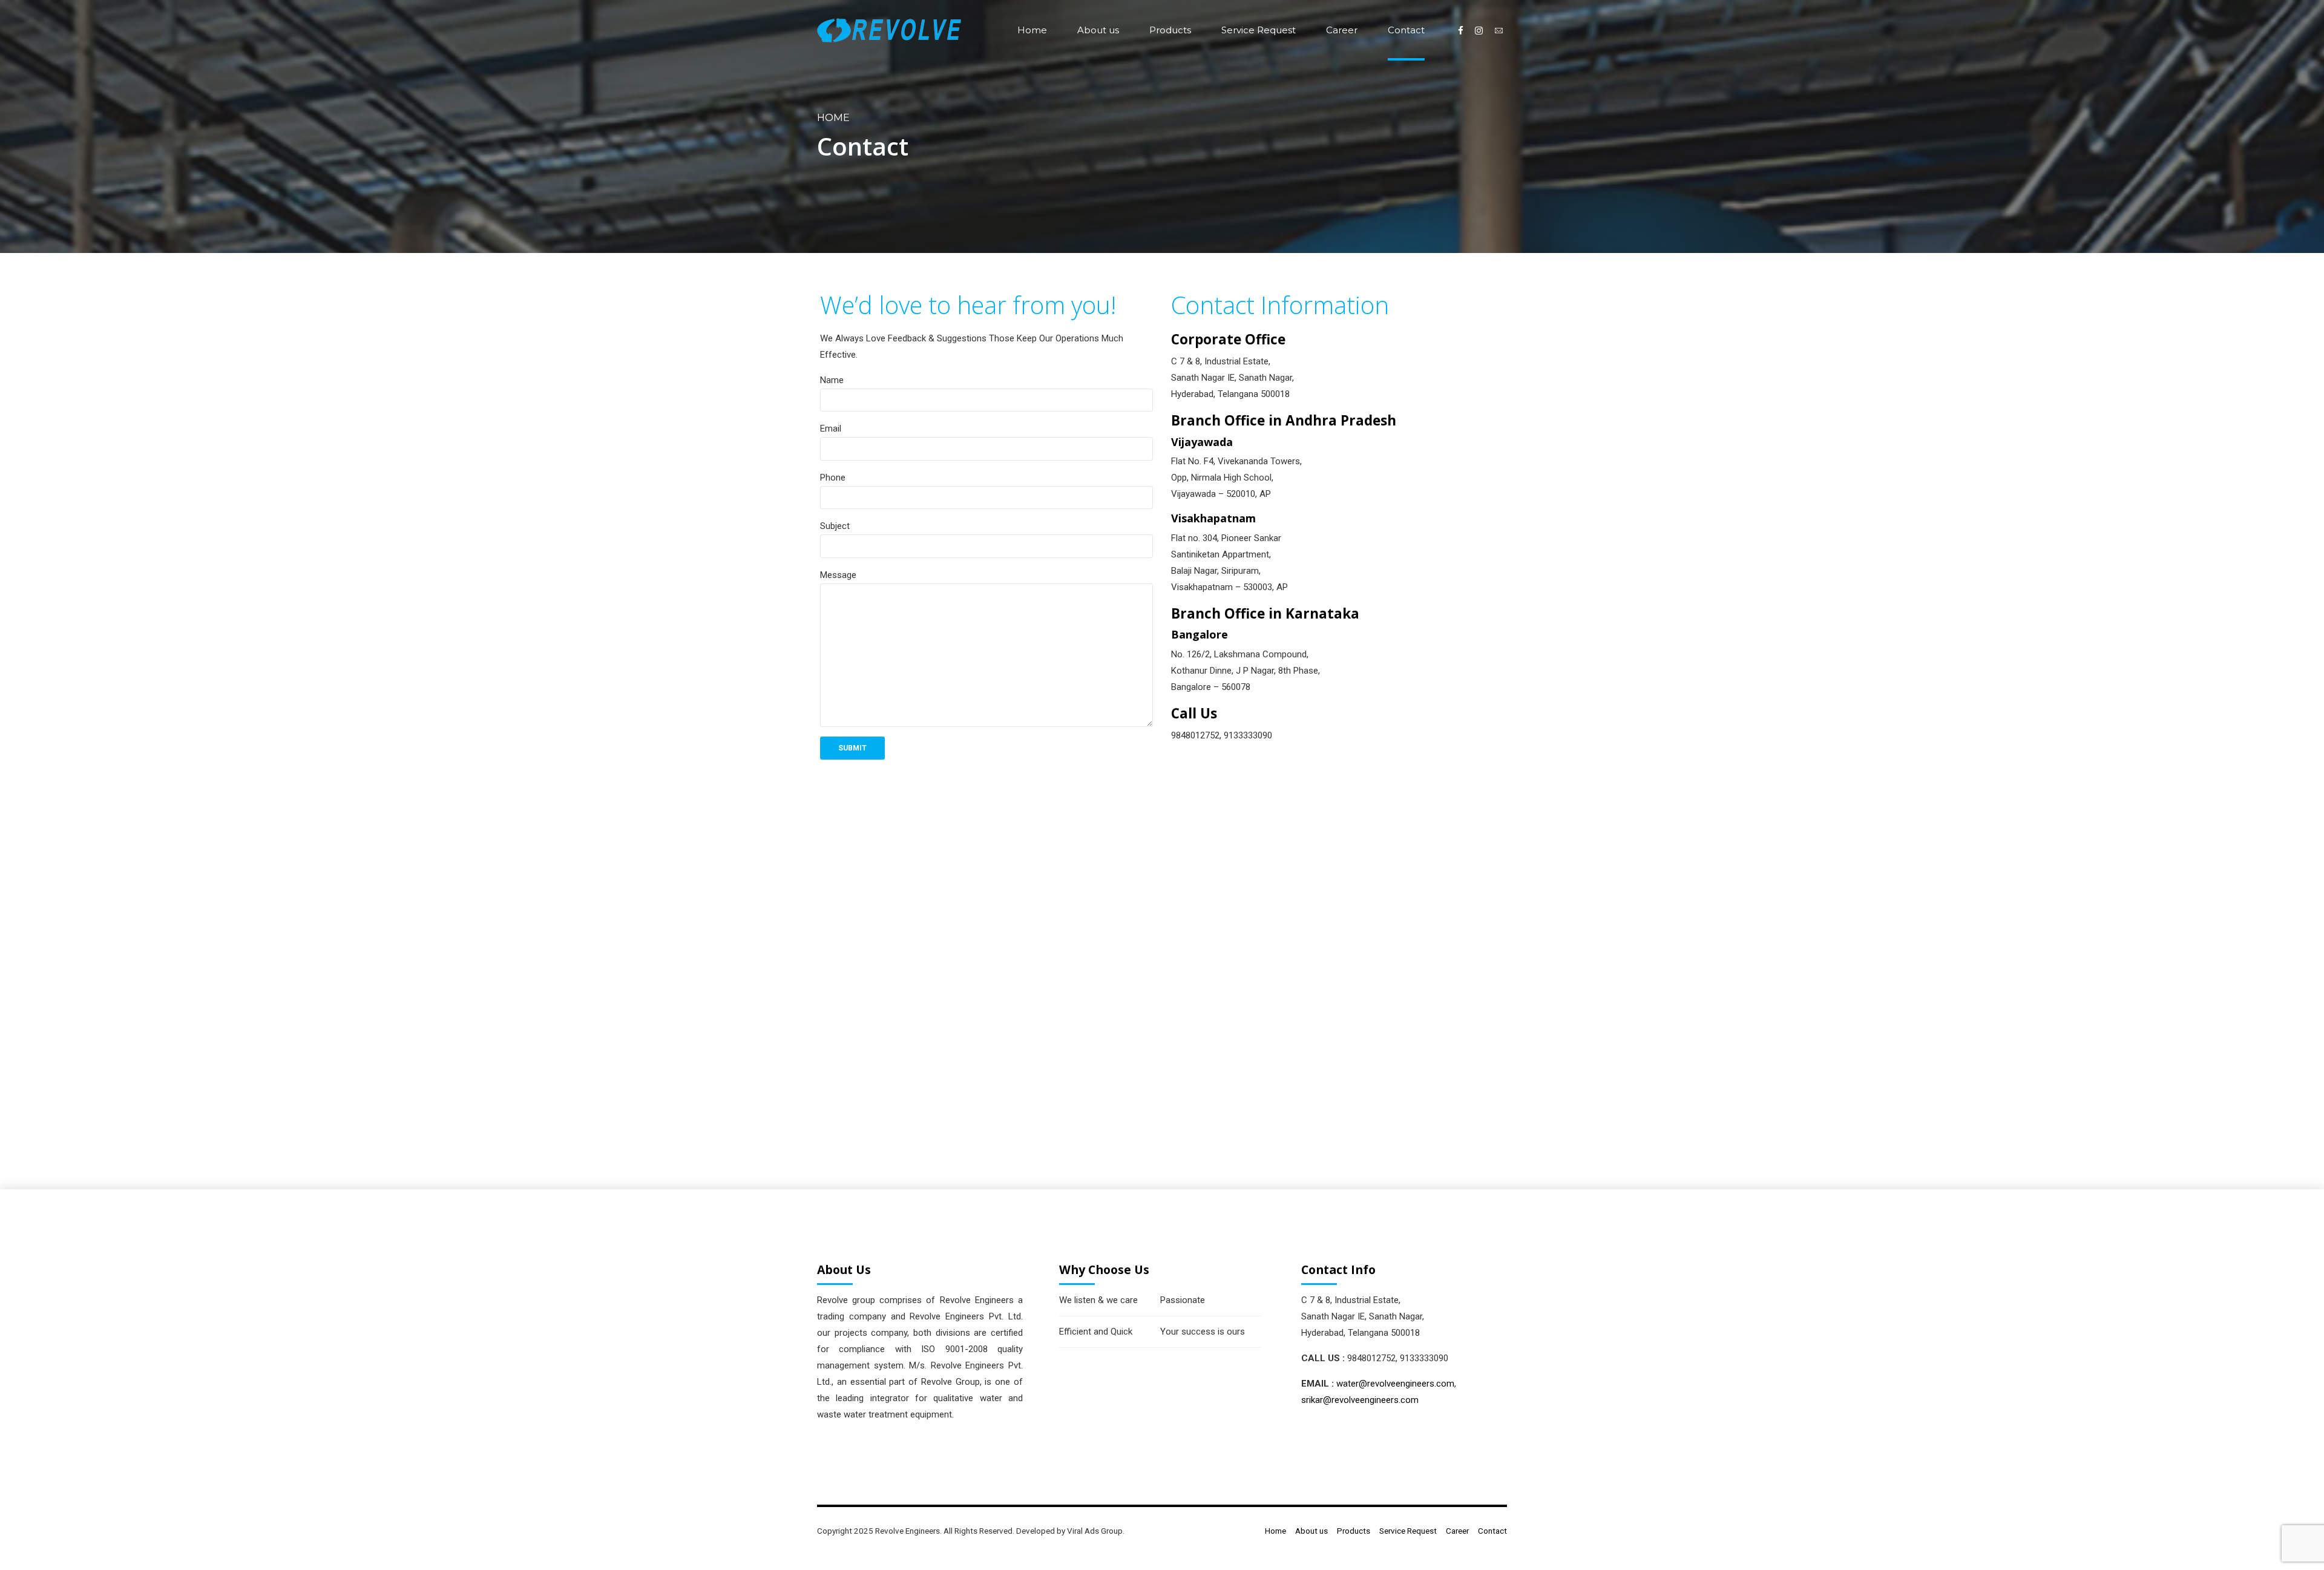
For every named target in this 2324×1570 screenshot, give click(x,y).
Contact (1406, 30)
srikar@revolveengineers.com (1360, 1400)
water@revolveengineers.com (1395, 1384)
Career (1342, 30)
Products (1170, 30)
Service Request (1259, 30)
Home (1032, 30)
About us (1098, 30)
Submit (852, 748)
